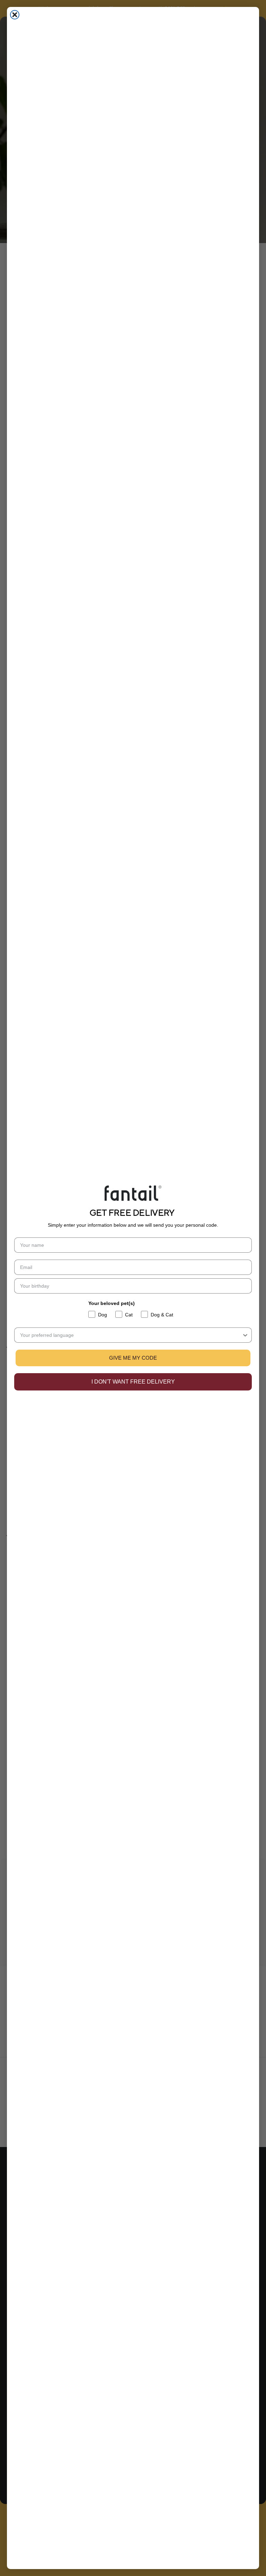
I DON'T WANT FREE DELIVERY (133, 1382)
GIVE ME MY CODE (133, 1358)
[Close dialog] (15, 15)
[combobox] (131, 1335)
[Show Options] (245, 1335)
